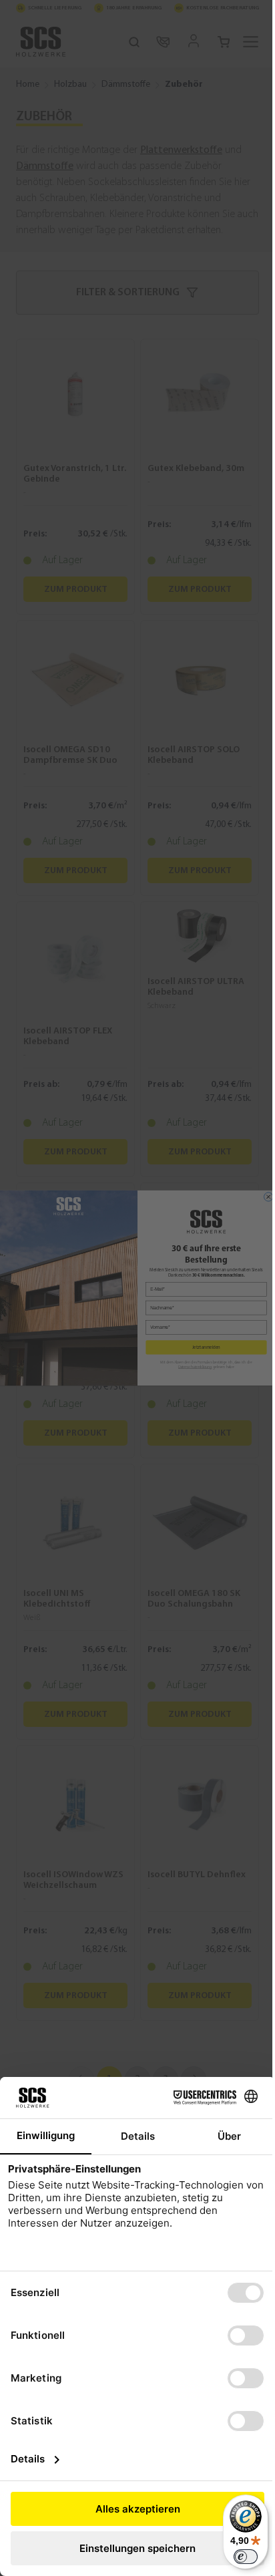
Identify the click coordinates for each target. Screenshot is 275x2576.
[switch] (246, 2557)
